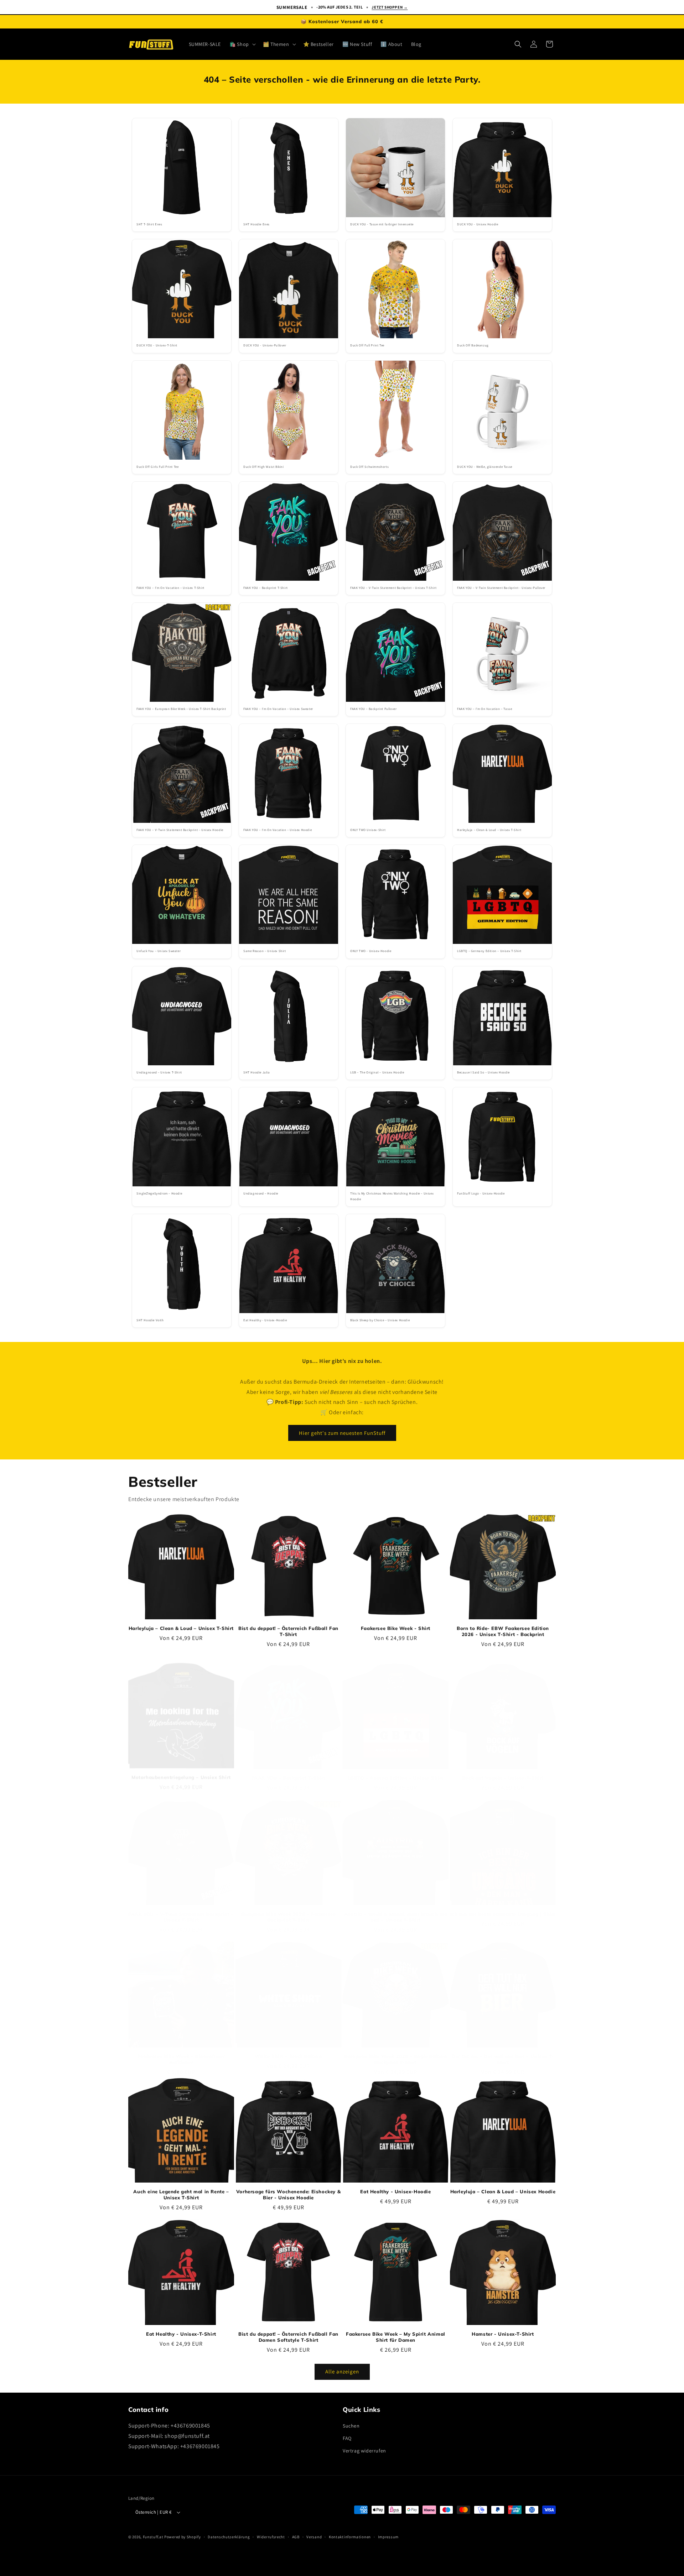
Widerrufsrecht (271, 2537)
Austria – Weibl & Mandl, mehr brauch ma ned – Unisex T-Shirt (396, 1910)
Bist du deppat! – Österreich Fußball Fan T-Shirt (288, 1631)
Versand (314, 2537)
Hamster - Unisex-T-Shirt (503, 2334)
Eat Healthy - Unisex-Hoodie (395, 2191)
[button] (242, 44)
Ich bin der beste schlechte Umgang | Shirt (503, 1907)
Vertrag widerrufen (364, 2451)
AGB (296, 2537)
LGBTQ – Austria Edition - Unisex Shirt (396, 1771)
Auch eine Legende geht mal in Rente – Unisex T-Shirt (181, 2194)
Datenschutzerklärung (229, 2537)
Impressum (388, 2537)
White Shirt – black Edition (288, 2049)
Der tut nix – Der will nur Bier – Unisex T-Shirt (503, 2052)
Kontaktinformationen (350, 2537)
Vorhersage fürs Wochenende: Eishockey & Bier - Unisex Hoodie (288, 2194)
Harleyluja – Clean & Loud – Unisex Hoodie (503, 2191)
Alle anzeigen (342, 2371)
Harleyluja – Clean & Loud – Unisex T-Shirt (181, 1628)
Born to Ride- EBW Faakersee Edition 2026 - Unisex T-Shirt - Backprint (503, 1631)
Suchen (351, 2426)
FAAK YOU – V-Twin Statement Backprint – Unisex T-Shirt (181, 1910)
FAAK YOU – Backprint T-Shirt (289, 1771)
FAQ (347, 2438)
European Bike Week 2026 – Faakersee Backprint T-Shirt (289, 1910)
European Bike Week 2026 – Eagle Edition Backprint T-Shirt (395, 2052)
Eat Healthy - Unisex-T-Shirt (181, 2334)
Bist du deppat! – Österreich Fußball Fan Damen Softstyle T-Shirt (288, 2337)
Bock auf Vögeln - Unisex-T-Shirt (503, 1771)
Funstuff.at (153, 2537)
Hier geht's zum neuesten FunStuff (342, 1433)
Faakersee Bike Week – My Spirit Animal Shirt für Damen (396, 2337)
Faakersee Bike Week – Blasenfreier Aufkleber (181, 2052)
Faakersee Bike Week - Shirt (396, 1628)
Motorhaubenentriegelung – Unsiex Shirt (181, 1771)
